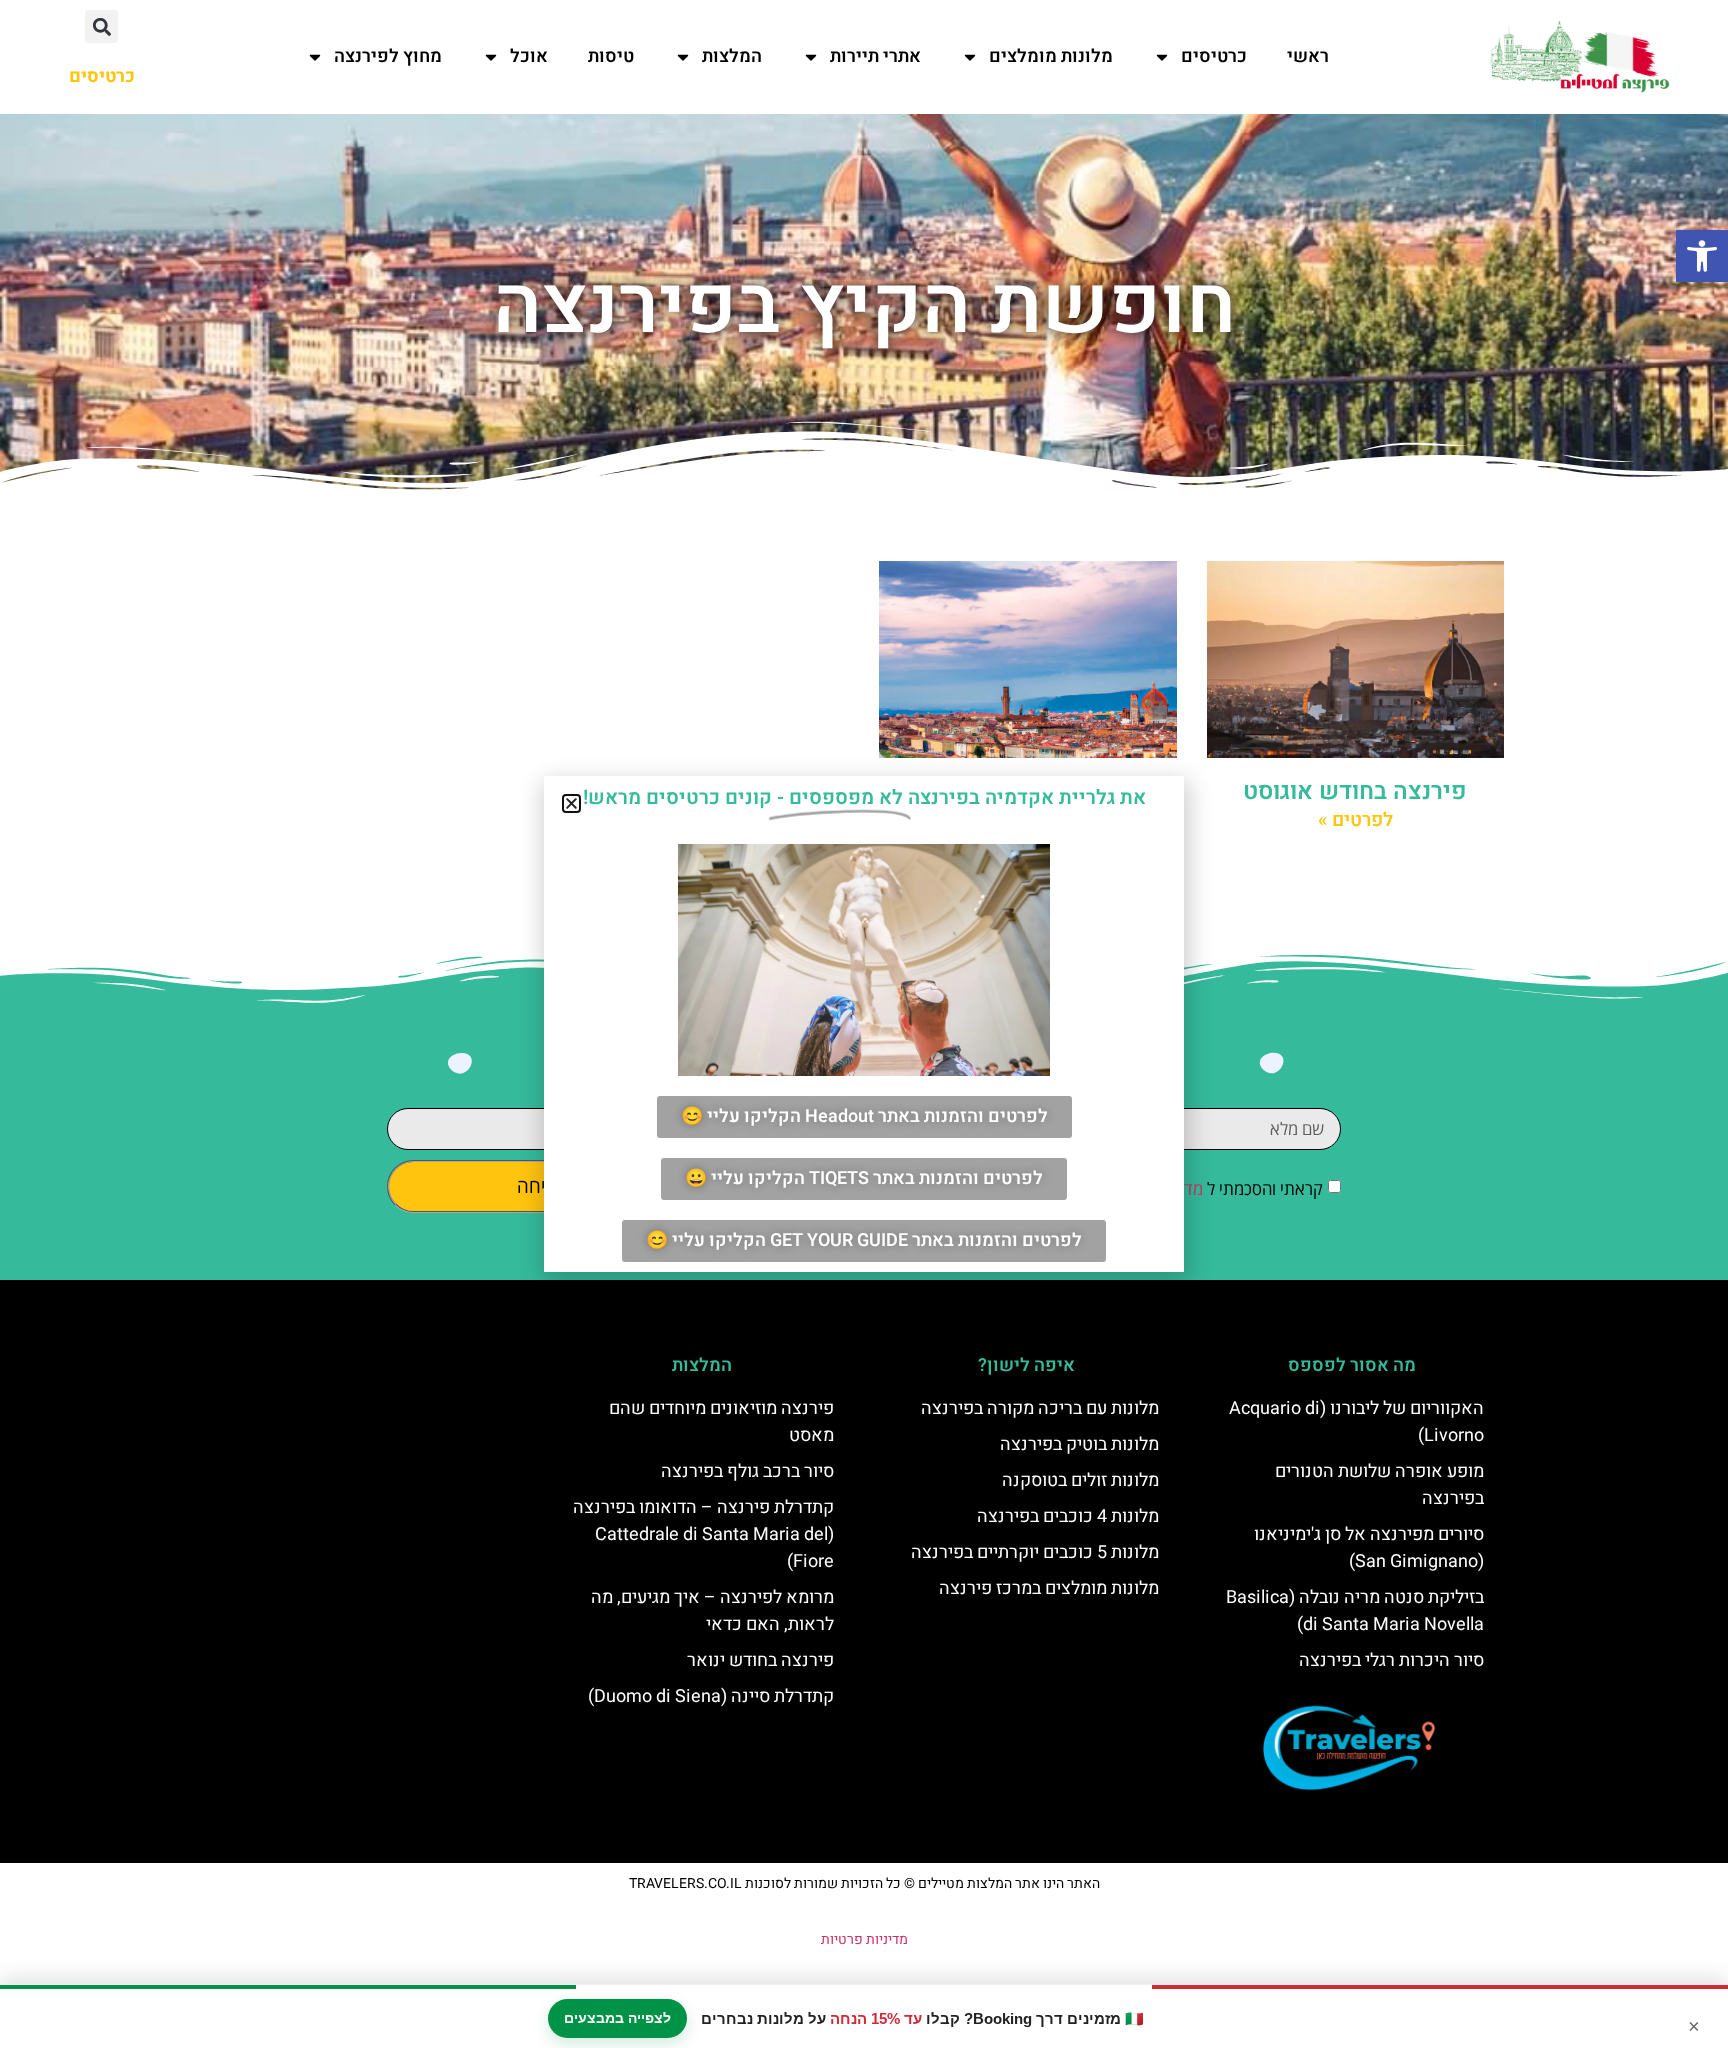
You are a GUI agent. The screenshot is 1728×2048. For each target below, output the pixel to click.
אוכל (529, 56)
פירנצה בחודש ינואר (760, 1660)
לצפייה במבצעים (617, 2018)
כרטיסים (1214, 56)
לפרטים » (1355, 820)
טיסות (611, 56)
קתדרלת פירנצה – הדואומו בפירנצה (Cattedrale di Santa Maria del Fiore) (703, 1534)
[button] (1702, 256)
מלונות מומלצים (1051, 56)
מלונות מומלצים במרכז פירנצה (1049, 1588)
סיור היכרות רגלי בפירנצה (1391, 1660)
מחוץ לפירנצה (388, 56)
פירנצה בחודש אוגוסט (1355, 791)
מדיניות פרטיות (864, 1939)
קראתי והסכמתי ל (1208, 1188)
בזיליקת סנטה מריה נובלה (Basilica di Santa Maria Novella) (1355, 1611)
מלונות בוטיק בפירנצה (1079, 1444)
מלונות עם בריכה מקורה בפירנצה (1040, 1408)
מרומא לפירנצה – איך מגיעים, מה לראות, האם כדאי (712, 1611)
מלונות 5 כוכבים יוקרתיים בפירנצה (1035, 1552)
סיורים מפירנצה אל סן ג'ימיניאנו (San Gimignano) (1369, 1548)
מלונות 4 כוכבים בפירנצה (1068, 1516)
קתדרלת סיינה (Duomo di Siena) (711, 1696)
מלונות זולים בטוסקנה (1080, 1480)
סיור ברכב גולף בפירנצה (747, 1471)
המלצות (732, 56)
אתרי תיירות (875, 56)
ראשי (1308, 56)
